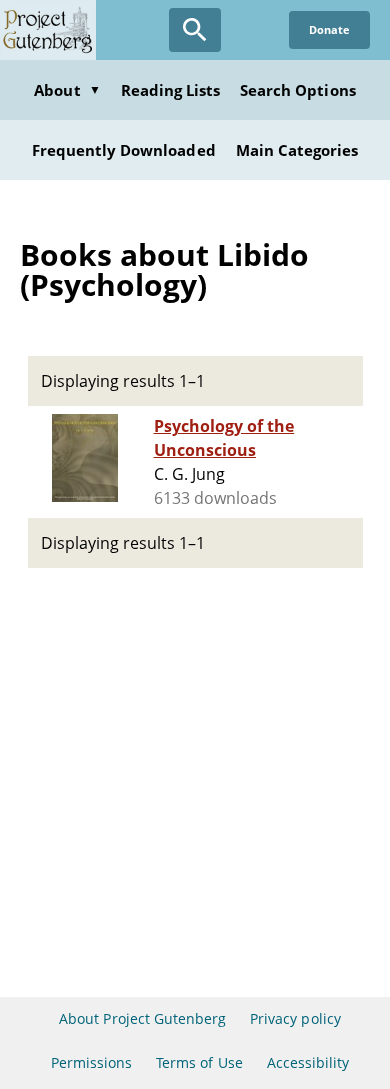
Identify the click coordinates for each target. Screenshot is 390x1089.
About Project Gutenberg (142, 1018)
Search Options (298, 90)
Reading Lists (171, 90)
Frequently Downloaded (124, 150)
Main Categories (297, 150)
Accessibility (308, 1062)
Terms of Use (199, 1062)
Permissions (91, 1062)
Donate (329, 29)
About (67, 90)
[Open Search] (195, 30)
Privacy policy (295, 1018)
